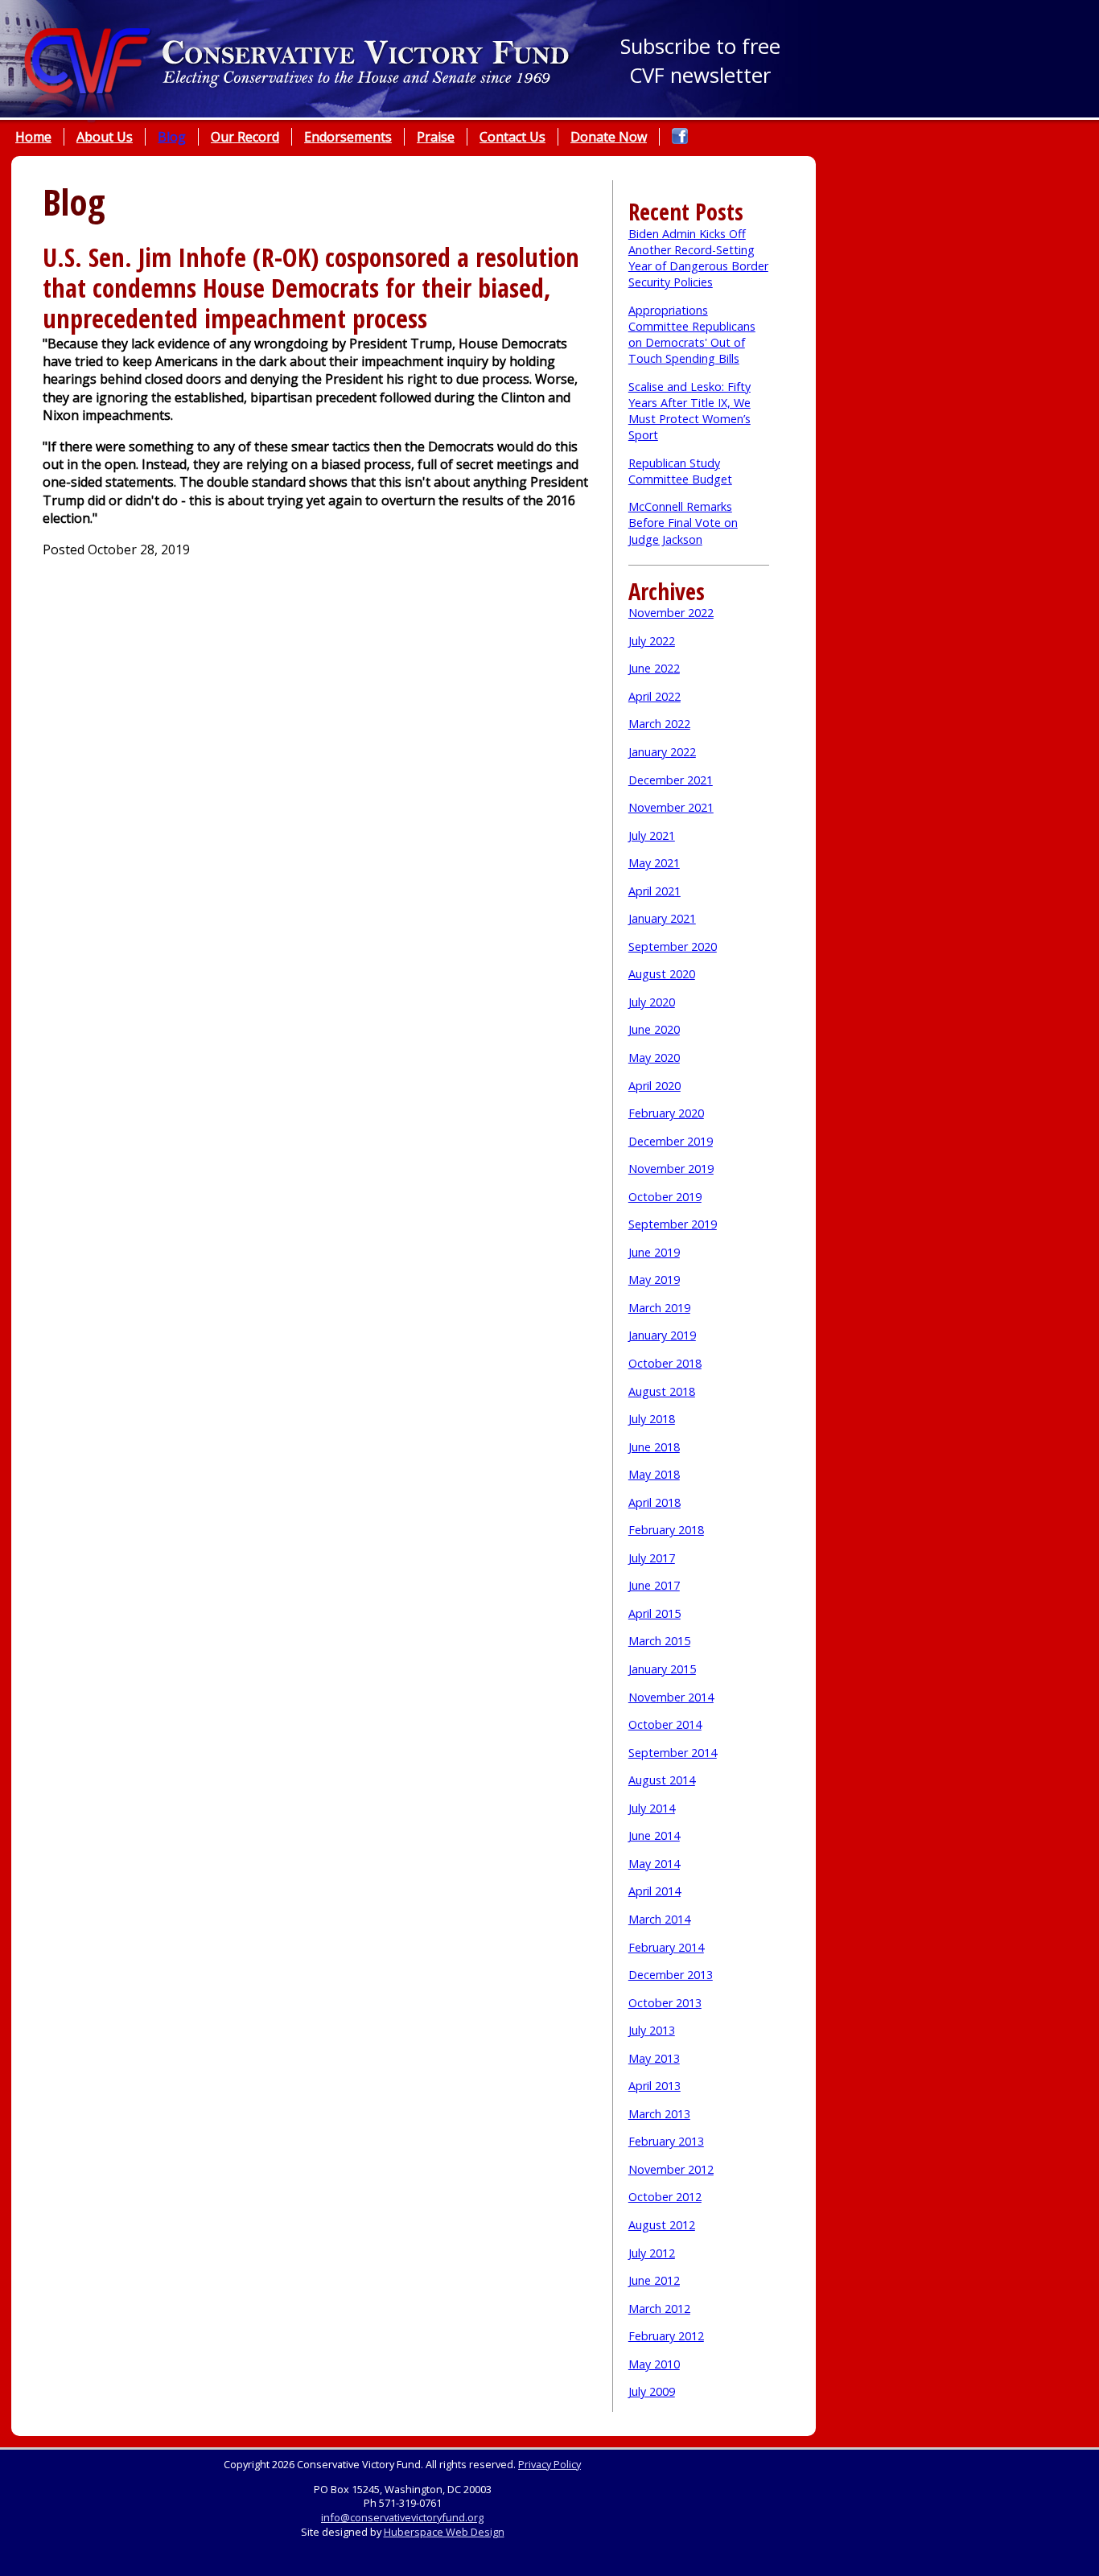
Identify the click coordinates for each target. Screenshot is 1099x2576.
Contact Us (512, 137)
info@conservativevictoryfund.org (402, 2517)
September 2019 (673, 1224)
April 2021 (654, 891)
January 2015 (662, 1669)
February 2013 (666, 2141)
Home (33, 137)
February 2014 (666, 1947)
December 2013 (671, 1975)
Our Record (245, 137)
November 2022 (671, 613)
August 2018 (662, 1391)
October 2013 (665, 2003)
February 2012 (666, 2336)
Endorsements (348, 137)
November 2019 (671, 1169)
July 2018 (652, 1419)
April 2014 (654, 1891)
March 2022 (659, 724)
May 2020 (654, 1058)
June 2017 (654, 1585)
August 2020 (662, 974)
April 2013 (654, 2086)
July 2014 (652, 1808)
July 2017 (652, 1558)
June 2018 (654, 1447)
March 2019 (659, 1308)
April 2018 (654, 1502)
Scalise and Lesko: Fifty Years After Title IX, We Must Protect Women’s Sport (689, 411)
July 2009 (652, 2391)
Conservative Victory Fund (298, 76)
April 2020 (654, 1086)
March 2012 (659, 2309)
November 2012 (671, 2169)
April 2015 (654, 1613)
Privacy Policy (549, 2464)
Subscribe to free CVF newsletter (700, 61)
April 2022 (654, 696)
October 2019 (665, 1197)
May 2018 (654, 1474)
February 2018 (666, 1530)
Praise (436, 137)
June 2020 (654, 1029)
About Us (105, 137)
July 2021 (652, 835)
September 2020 (673, 946)
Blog (172, 137)
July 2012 (652, 2253)
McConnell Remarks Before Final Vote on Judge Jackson (683, 523)
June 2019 (654, 1252)
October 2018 (665, 1363)
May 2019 (654, 1280)
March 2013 (659, 2114)
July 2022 (652, 641)
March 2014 (659, 1919)
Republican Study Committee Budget (680, 471)
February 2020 (666, 1113)
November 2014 (671, 1697)
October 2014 (665, 1724)
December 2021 (671, 780)
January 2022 (662, 752)
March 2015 (659, 1641)
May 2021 (654, 863)
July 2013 (652, 2030)
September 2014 (673, 1753)
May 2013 (654, 2058)
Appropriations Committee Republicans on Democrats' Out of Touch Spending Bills (692, 334)
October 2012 (665, 2197)
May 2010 (654, 2364)
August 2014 (662, 1780)
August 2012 (662, 2225)
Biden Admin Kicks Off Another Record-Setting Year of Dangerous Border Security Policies (698, 258)
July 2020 (652, 1002)
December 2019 (671, 1141)
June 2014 (654, 1835)
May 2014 (654, 1864)
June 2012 (654, 2280)
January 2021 (662, 918)
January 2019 (662, 1335)
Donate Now (609, 137)
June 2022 (654, 668)
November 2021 (671, 807)
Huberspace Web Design (444, 2532)
